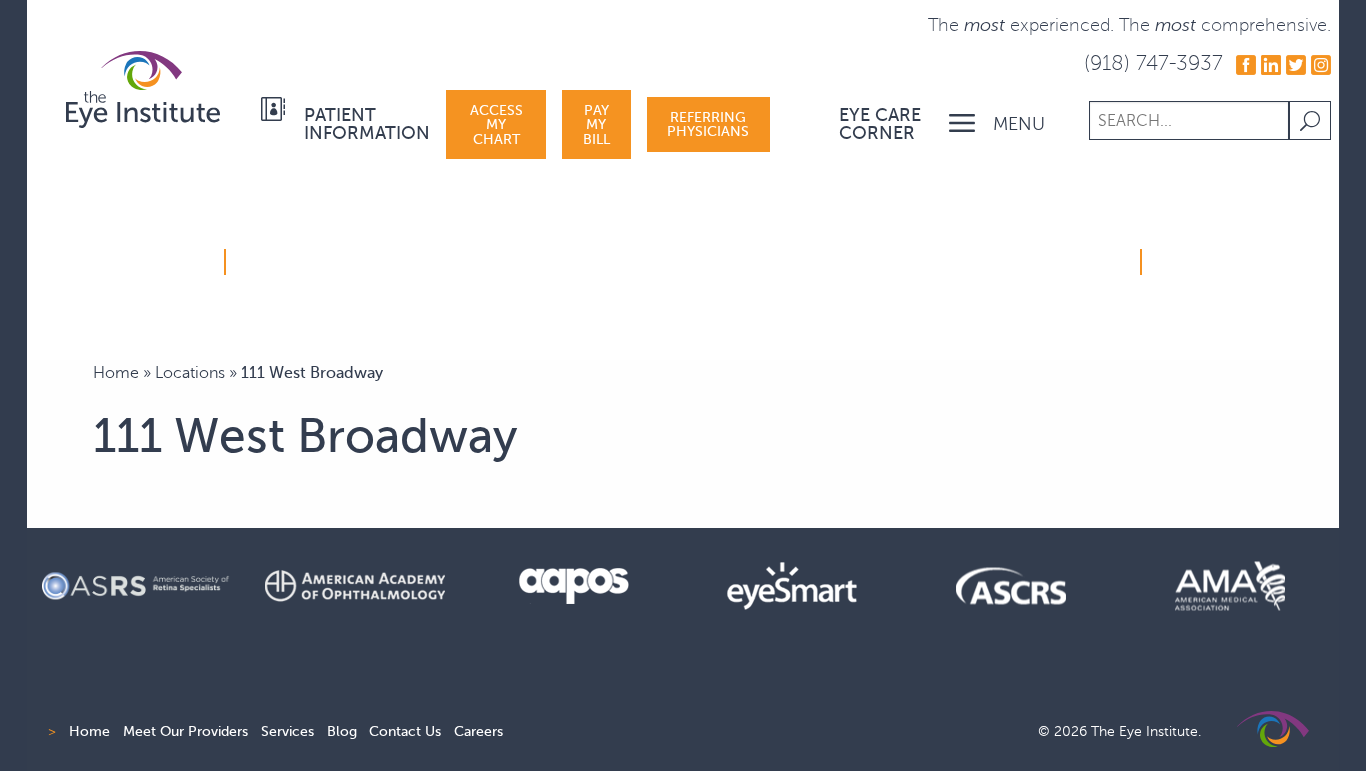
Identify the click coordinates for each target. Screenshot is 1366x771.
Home (116, 372)
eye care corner (880, 124)
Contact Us (405, 731)
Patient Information (367, 124)
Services (287, 731)
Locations (190, 372)
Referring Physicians (708, 124)
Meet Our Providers (185, 731)
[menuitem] (348, 124)
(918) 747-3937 (1153, 62)
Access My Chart (496, 124)
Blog (342, 731)
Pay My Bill (596, 124)
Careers (478, 731)
